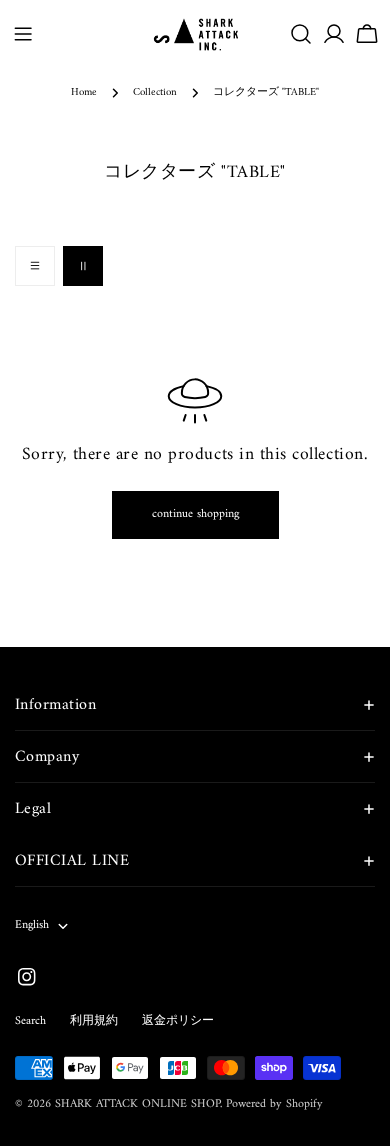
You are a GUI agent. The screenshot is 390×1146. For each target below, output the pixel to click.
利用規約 (94, 1021)
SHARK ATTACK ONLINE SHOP (137, 1104)
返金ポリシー (178, 1021)
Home (84, 92)
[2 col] (83, 266)
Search (30, 1021)
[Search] (301, 34)
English (32, 925)
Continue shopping (195, 514)
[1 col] (35, 266)
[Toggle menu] (23, 34)
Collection (155, 92)
